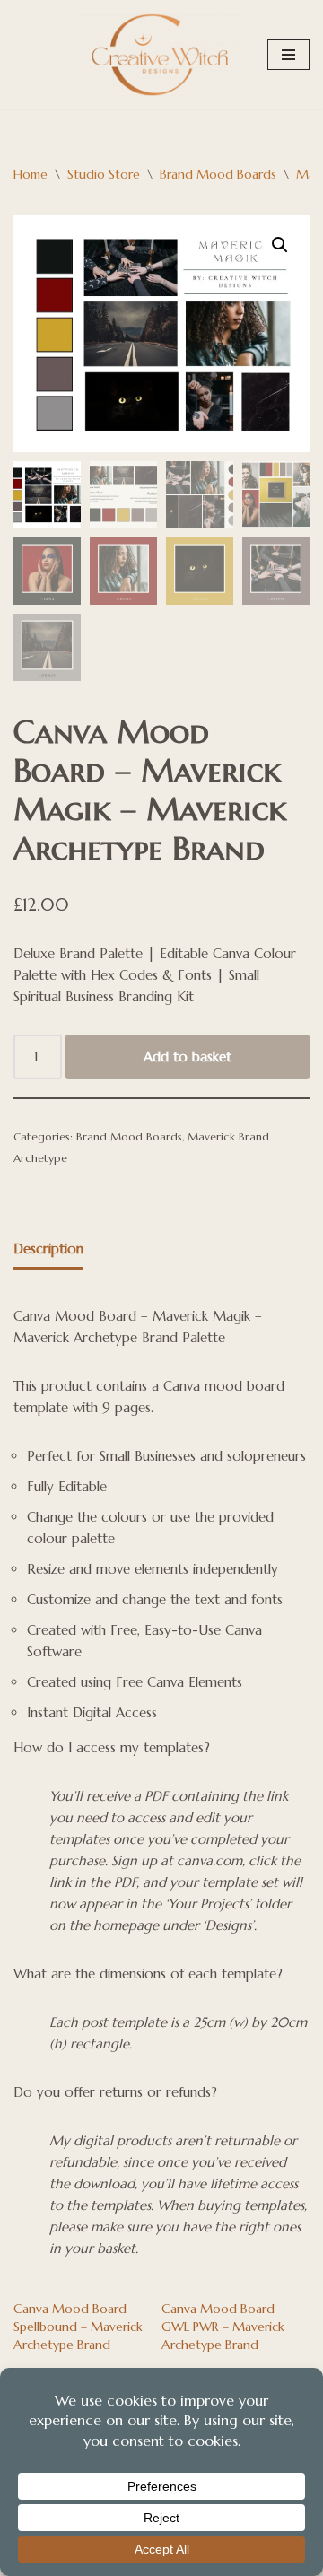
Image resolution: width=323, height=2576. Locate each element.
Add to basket (188, 1057)
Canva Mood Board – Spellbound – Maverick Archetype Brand (78, 2327)
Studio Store (104, 174)
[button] (280, 245)
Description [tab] (48, 1249)
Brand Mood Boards (218, 174)
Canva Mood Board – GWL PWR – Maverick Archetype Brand (223, 2327)
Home (31, 174)
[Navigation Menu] (288, 55)
